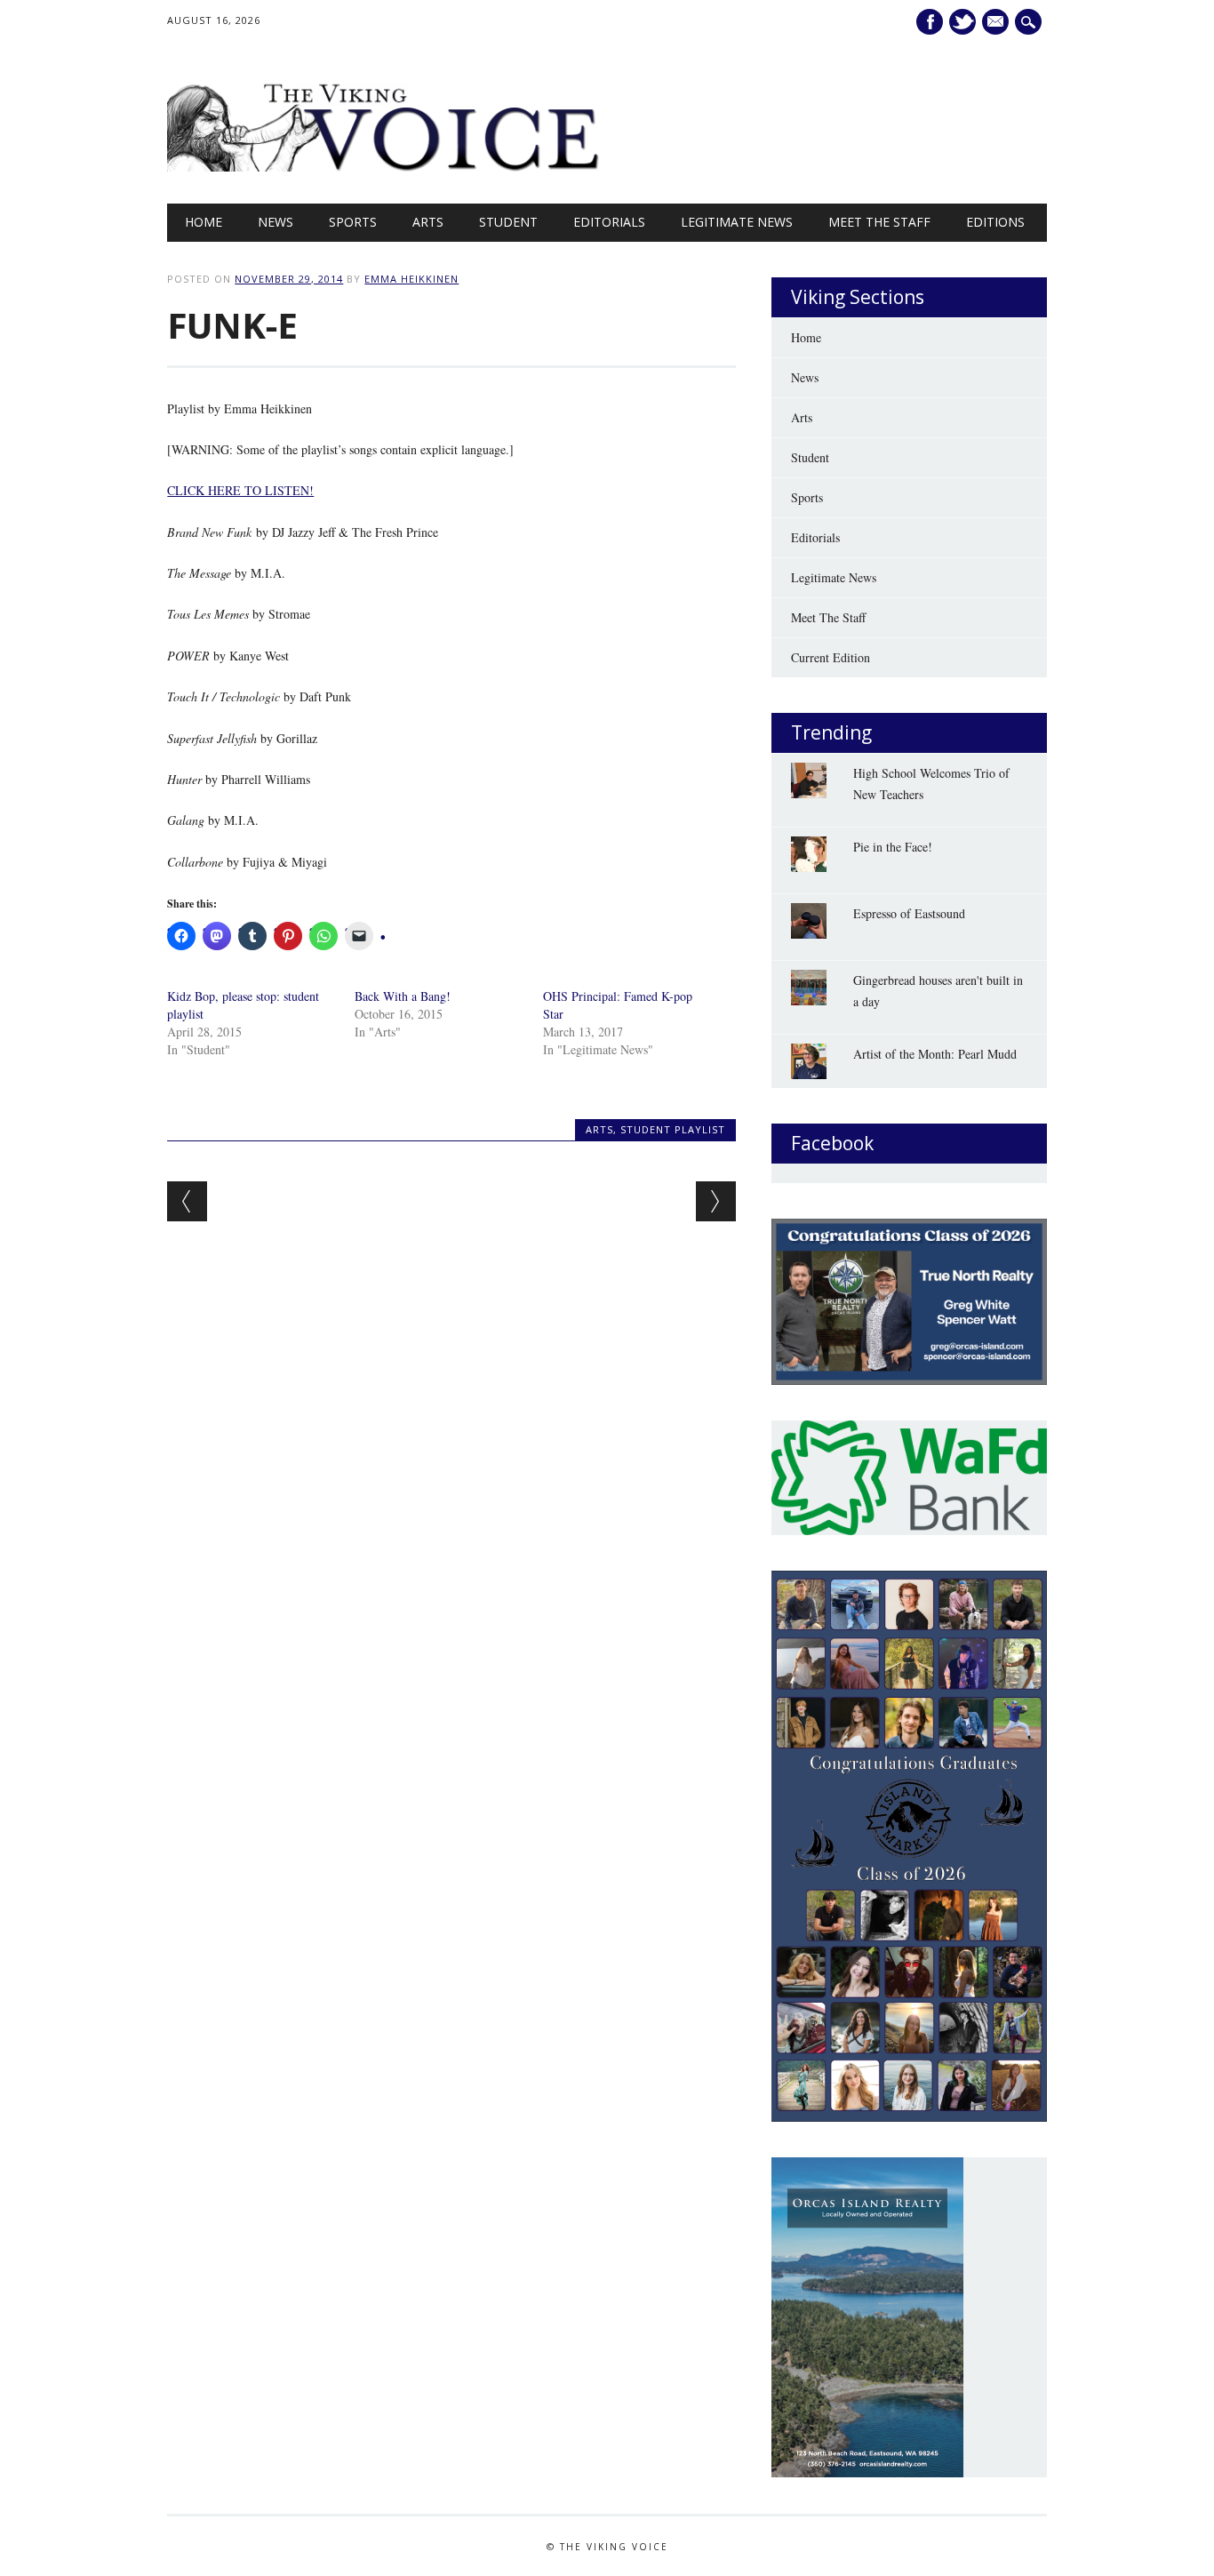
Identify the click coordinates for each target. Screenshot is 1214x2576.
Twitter (962, 22)
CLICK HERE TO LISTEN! (240, 490)
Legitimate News (737, 222)
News (276, 222)
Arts (428, 222)
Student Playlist (673, 1129)
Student (508, 222)
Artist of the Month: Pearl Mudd (935, 1054)
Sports (353, 222)
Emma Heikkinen (411, 279)
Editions (995, 222)
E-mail (998, 22)
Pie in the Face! (893, 847)
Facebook (930, 22)
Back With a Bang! (403, 996)
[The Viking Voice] (384, 167)
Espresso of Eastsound (909, 913)
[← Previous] (187, 1201)
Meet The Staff (879, 222)
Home (204, 222)
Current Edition (831, 657)
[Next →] (716, 1201)
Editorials (609, 222)
